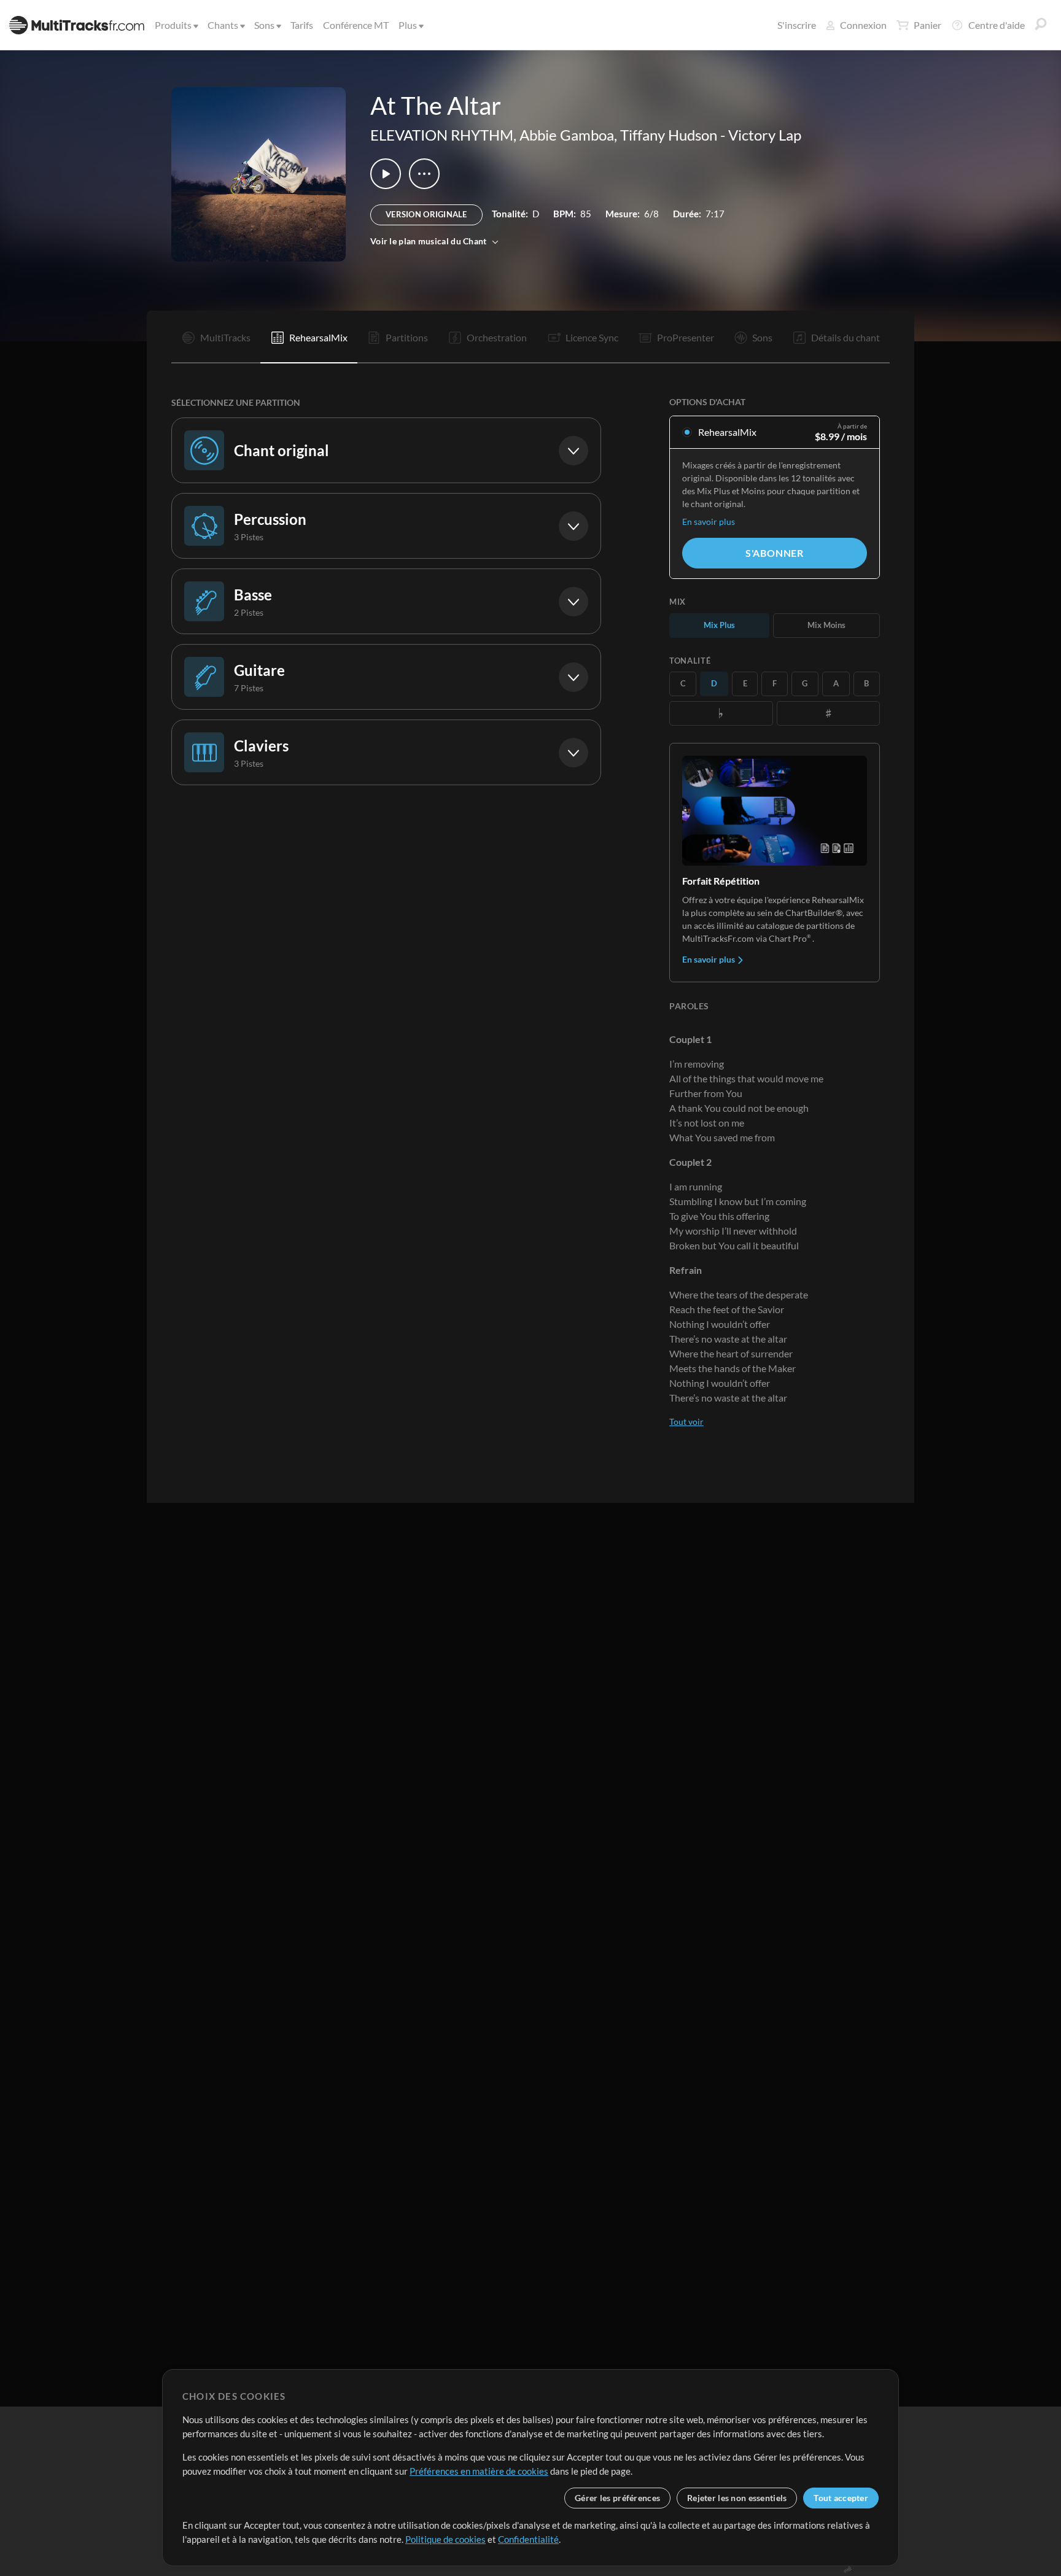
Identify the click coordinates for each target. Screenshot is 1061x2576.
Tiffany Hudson (669, 135)
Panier (927, 25)
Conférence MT (356, 25)
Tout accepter (841, 2498)
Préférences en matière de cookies (479, 2471)
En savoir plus (709, 522)
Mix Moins (826, 625)
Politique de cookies (445, 2539)
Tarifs (302, 25)
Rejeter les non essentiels (737, 2498)
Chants (223, 25)
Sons (264, 25)
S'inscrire (797, 25)
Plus (408, 25)
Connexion (863, 25)
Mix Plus (719, 625)
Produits (173, 25)
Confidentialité (528, 2539)
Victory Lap (765, 135)
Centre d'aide (997, 25)
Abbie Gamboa (567, 135)
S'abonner (775, 553)
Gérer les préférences (617, 2498)
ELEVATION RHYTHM (442, 135)
